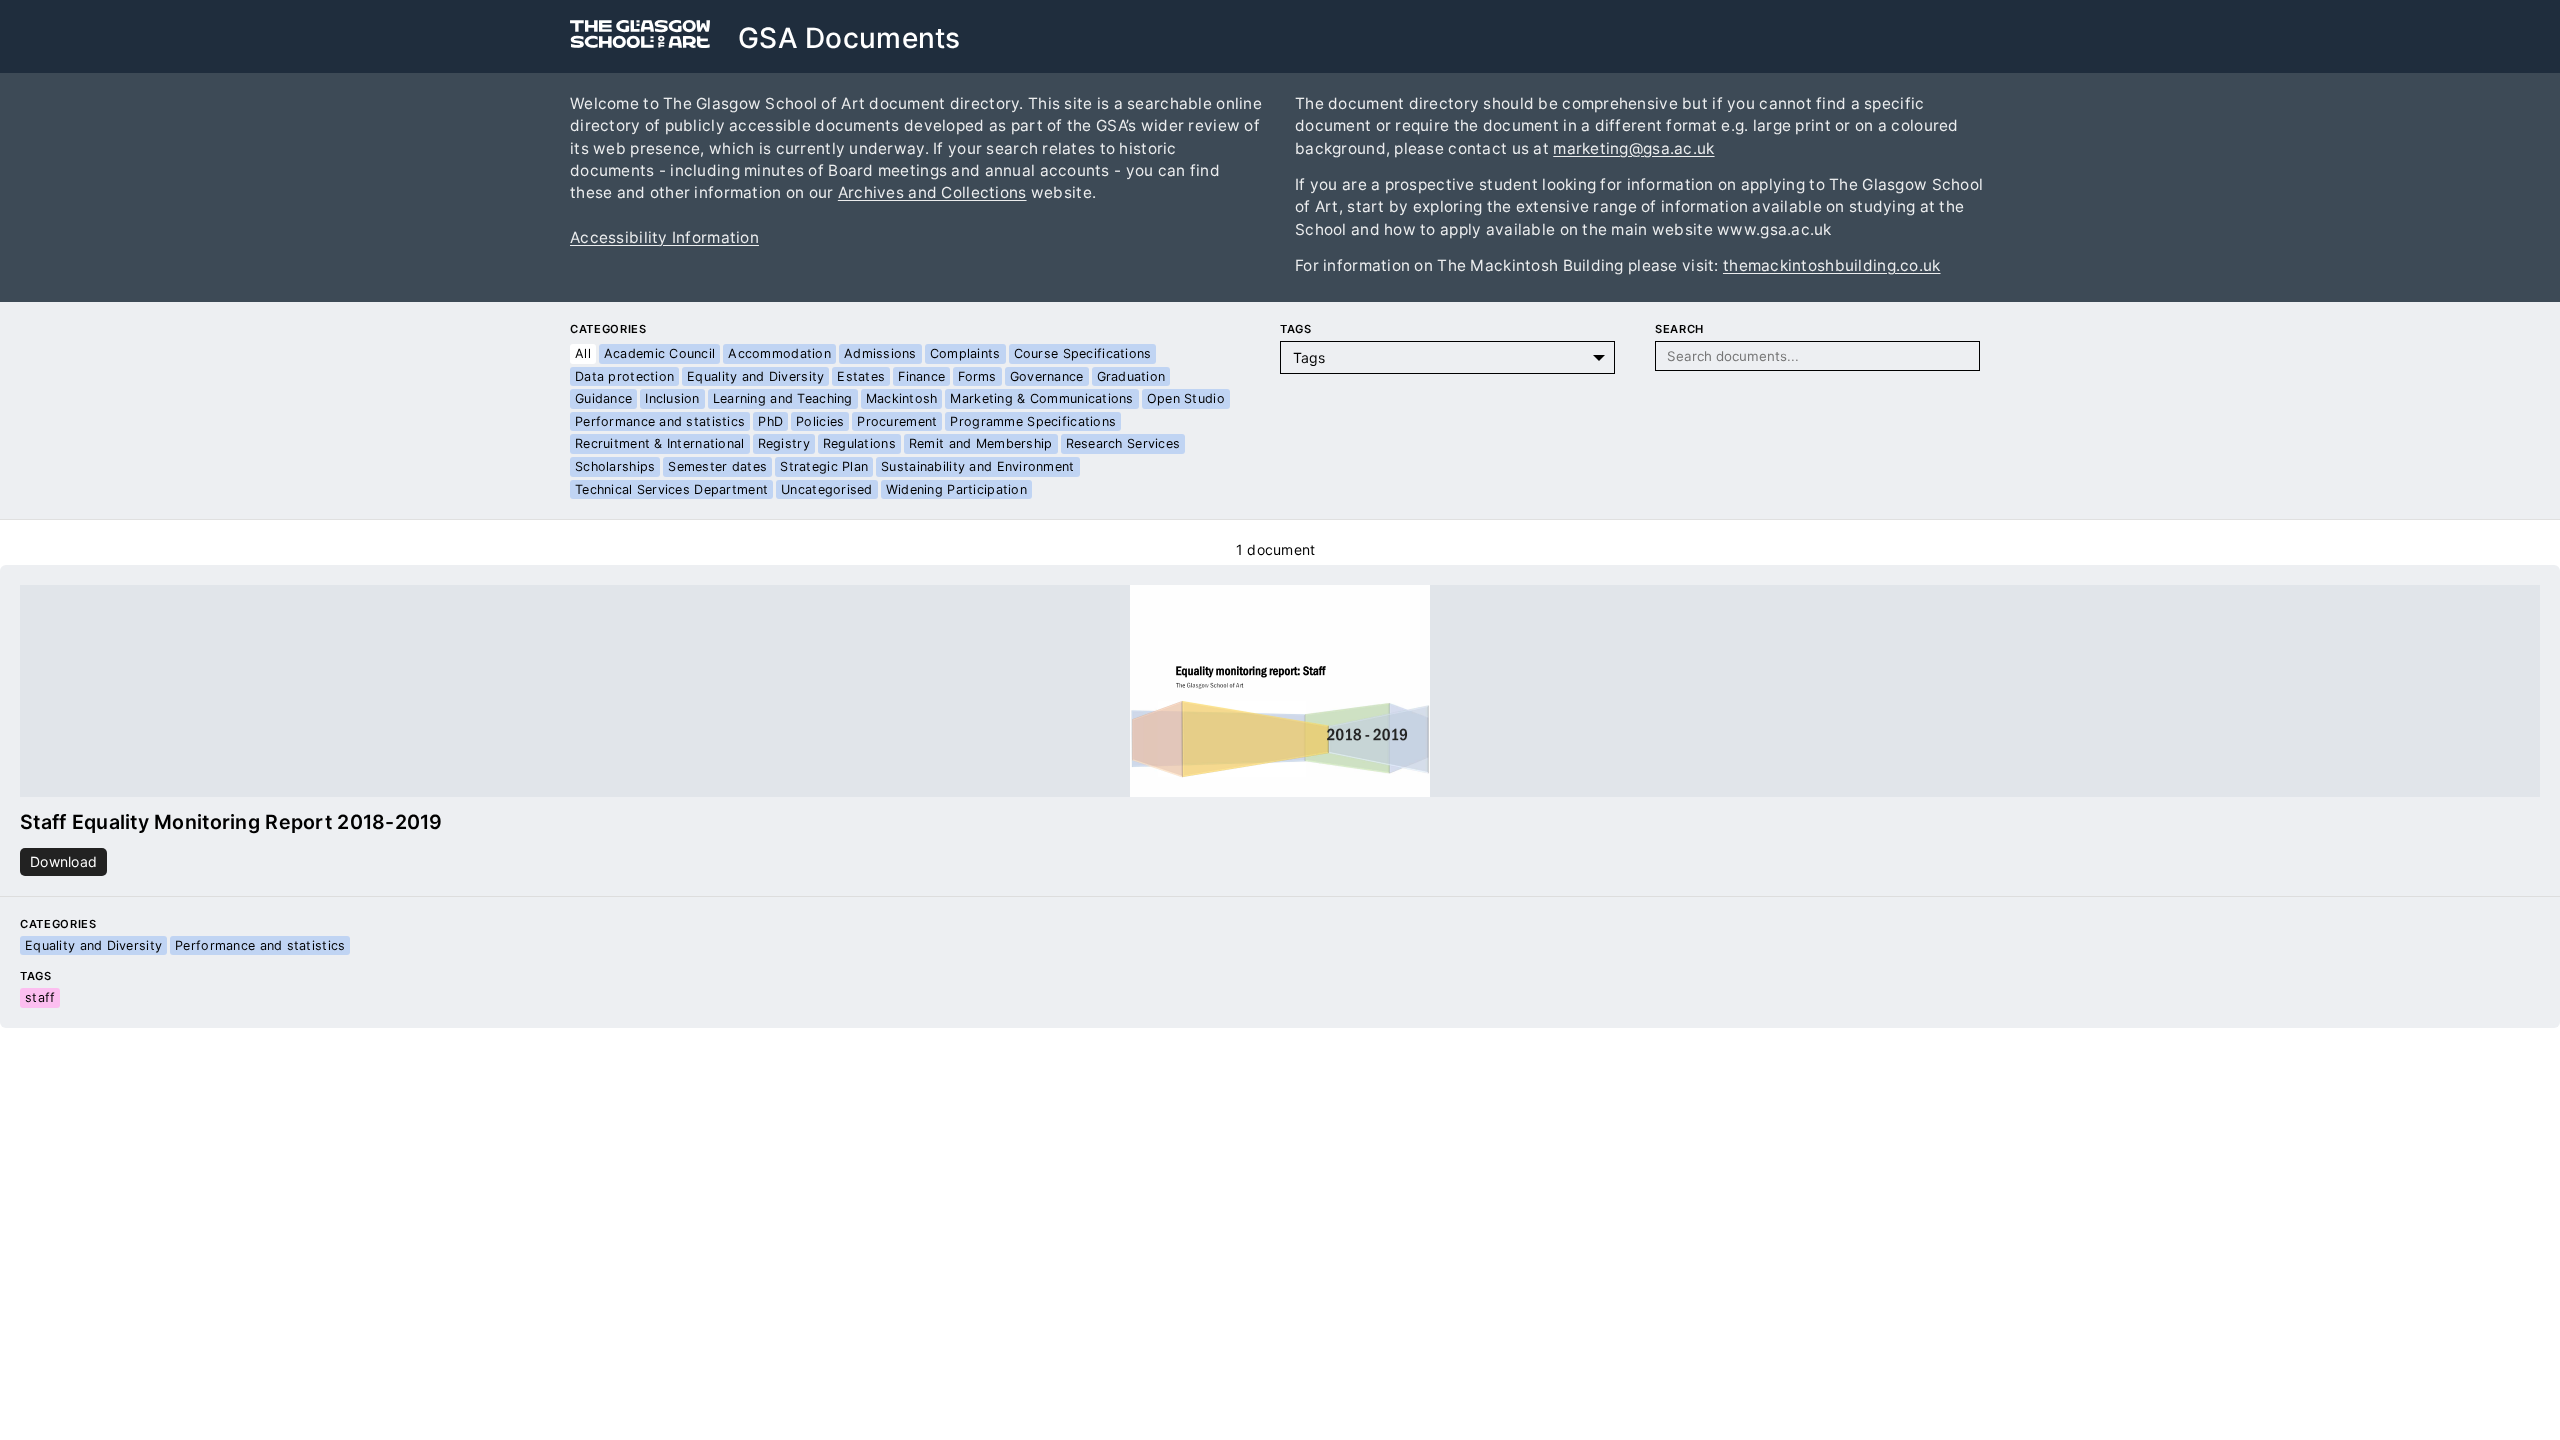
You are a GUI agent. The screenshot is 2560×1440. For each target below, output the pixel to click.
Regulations (859, 443)
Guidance (603, 398)
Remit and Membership (981, 443)
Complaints (965, 353)
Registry (784, 443)
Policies (820, 421)
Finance (921, 376)
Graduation (1131, 376)
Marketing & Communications (1041, 398)
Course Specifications (1083, 353)
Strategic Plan (824, 466)
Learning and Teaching (783, 398)
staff (40, 997)
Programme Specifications (1033, 421)
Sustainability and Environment (977, 466)
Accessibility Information (664, 237)
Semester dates (717, 466)
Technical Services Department (671, 489)
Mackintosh (902, 398)
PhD (770, 421)
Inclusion (672, 398)
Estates (861, 376)
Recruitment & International (660, 443)
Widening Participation (956, 489)
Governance (1047, 376)
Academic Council (659, 353)
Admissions (880, 353)
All (583, 353)
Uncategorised (827, 489)
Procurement (897, 421)
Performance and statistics (660, 421)
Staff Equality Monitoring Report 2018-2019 (231, 822)
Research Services (1123, 443)
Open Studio (1186, 398)
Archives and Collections (932, 192)
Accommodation (779, 353)
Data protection (624, 376)
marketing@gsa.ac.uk (1633, 148)
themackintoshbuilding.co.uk (1832, 265)
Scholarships (615, 466)
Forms (977, 376)
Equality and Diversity (755, 376)
